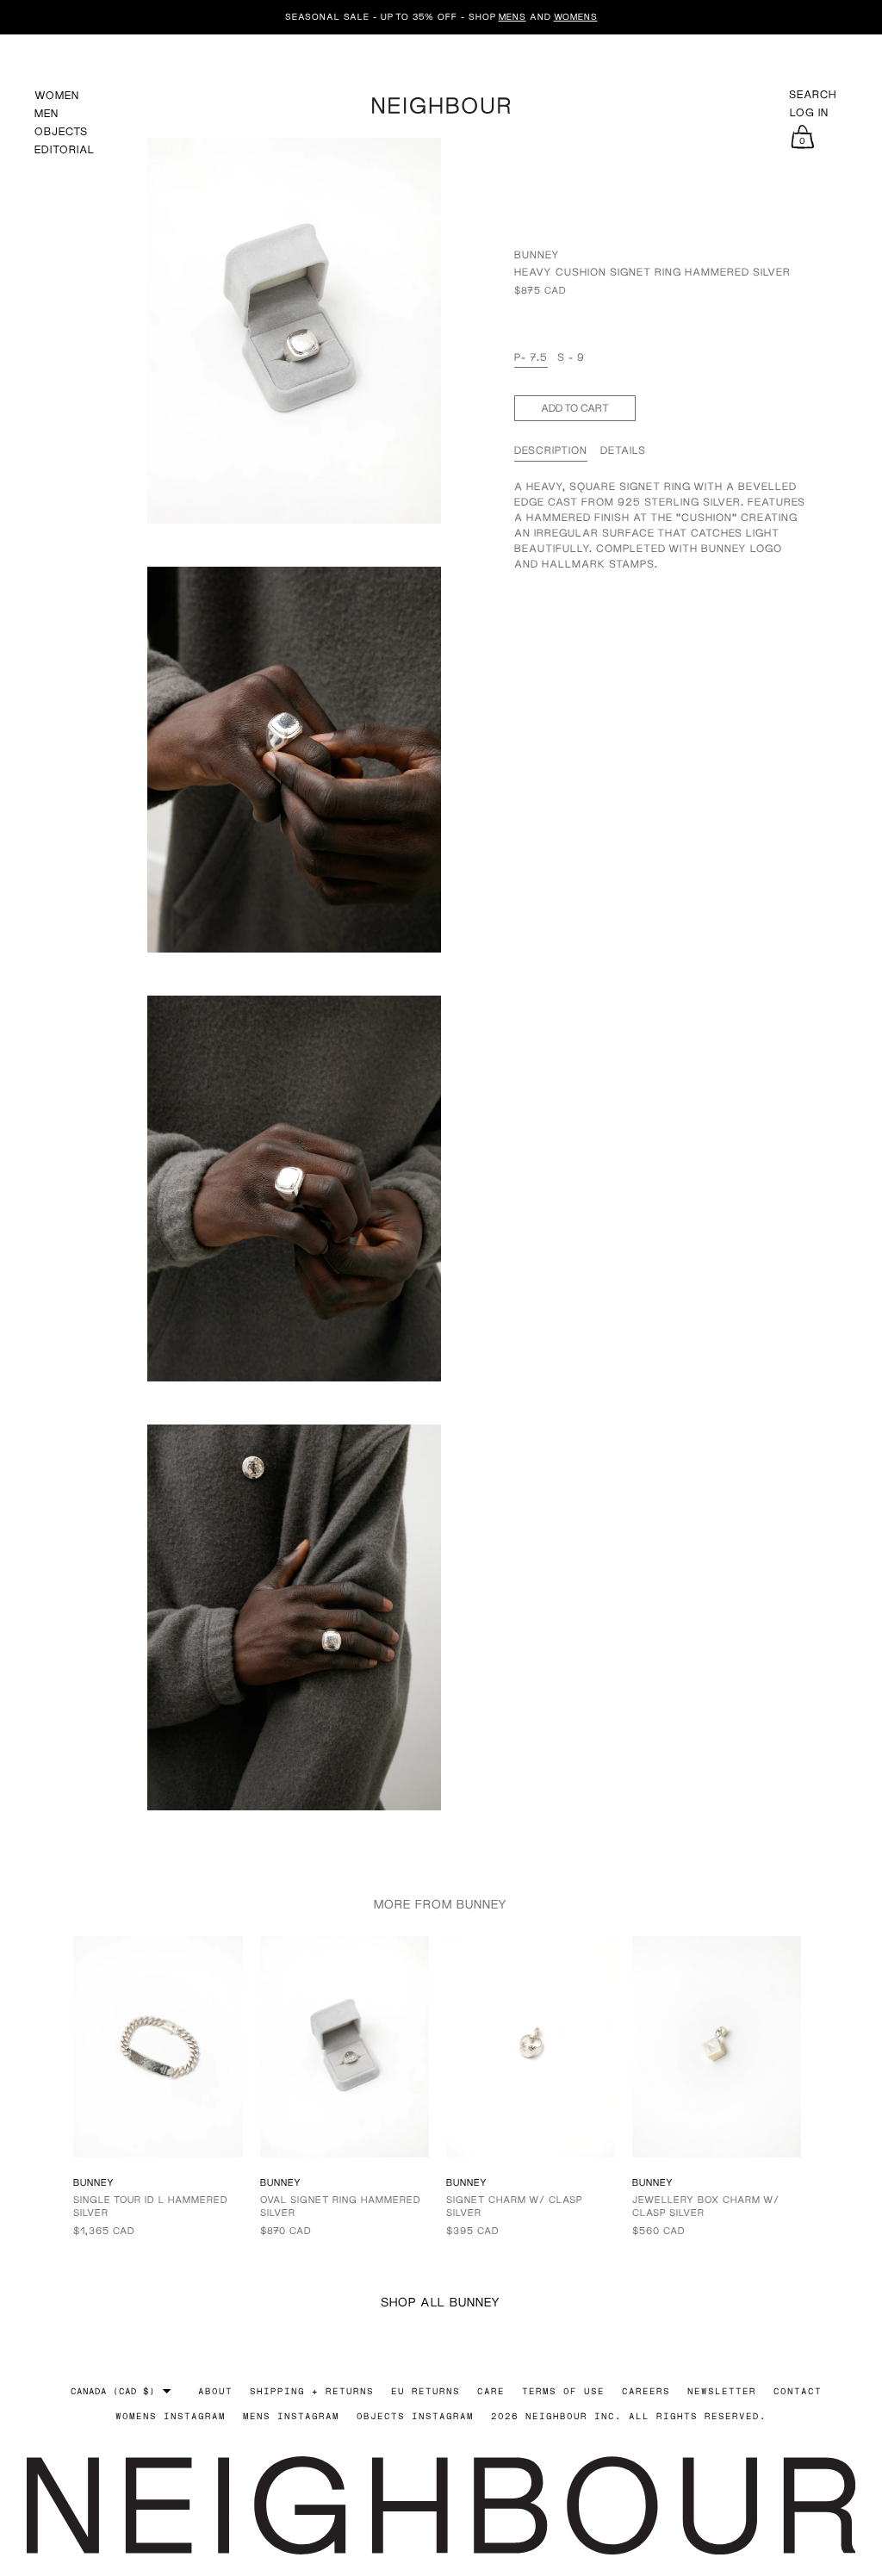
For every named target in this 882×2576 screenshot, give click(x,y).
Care (491, 2391)
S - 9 (571, 357)
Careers (646, 2391)
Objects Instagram (415, 2416)
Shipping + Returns (312, 2391)
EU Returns (425, 2391)
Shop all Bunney (441, 2302)
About (215, 2391)
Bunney (537, 254)
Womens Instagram (171, 2416)
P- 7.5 (531, 357)
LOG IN (809, 113)
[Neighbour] (441, 103)
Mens (512, 16)
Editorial (65, 149)
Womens (576, 16)
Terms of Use (563, 2391)
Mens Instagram (291, 2416)
